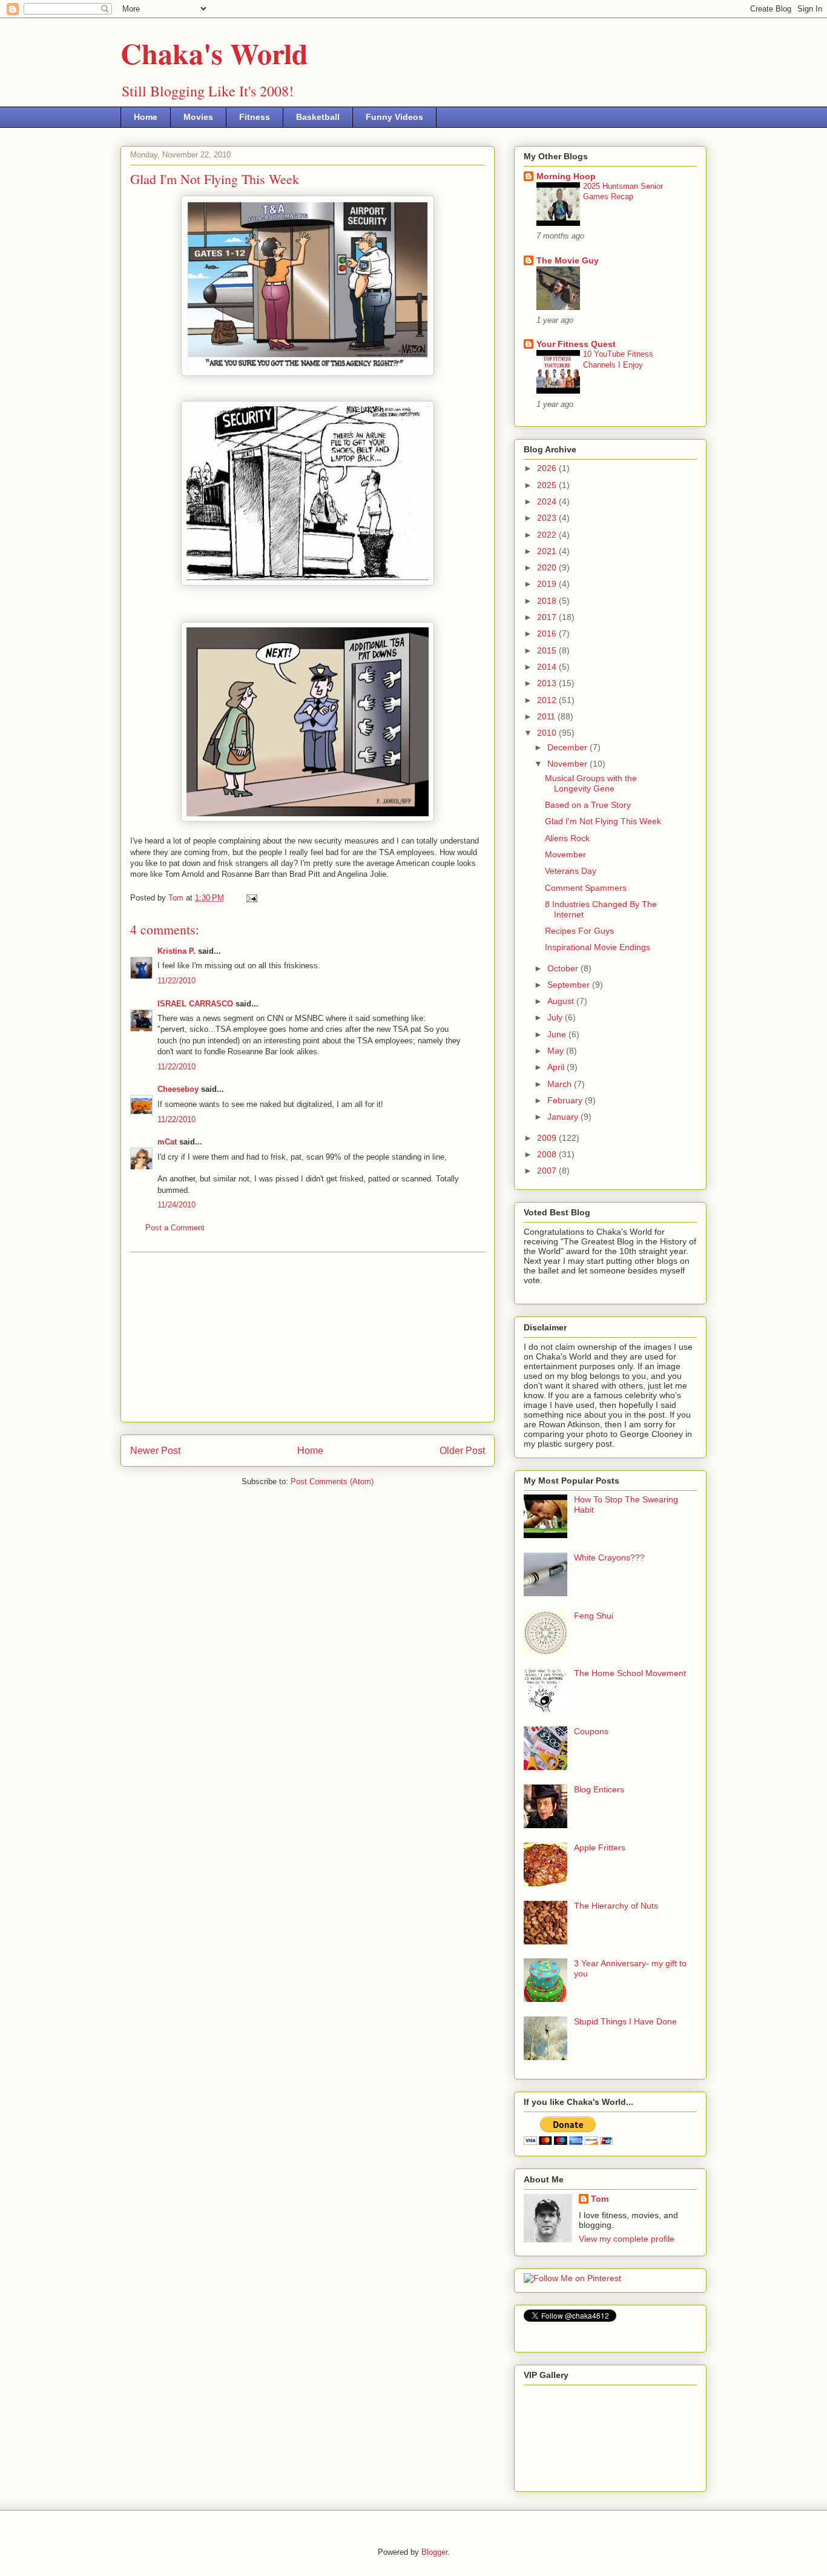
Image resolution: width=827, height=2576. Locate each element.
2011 (547, 716)
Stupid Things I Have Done (625, 2021)
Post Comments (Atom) (332, 1481)
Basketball (318, 117)
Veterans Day (571, 871)
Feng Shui (594, 1616)
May (557, 1051)
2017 (548, 617)
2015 (548, 650)
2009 (548, 1138)
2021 (548, 551)
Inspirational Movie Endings (598, 947)
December (568, 747)
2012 (548, 700)
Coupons (591, 1731)
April (557, 1067)
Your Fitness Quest (576, 344)
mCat (167, 1142)
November (568, 764)
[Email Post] (251, 898)
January (564, 1117)
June (558, 1034)
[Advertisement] (308, 1337)
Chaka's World (214, 53)
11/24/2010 (176, 1205)
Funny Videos (394, 117)
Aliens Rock (567, 838)
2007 (548, 1171)
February (566, 1100)
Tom (600, 2199)
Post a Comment (175, 1228)
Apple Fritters (600, 1848)
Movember (565, 854)
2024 (548, 501)
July (556, 1017)
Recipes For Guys (579, 931)
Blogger (434, 2552)
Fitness (255, 117)
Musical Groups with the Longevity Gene (591, 783)
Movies (198, 117)
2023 (548, 518)
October (564, 968)
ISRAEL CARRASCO (195, 1004)
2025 (548, 485)
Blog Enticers (599, 1789)
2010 (548, 733)
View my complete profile (627, 2239)
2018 (548, 601)
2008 (548, 1154)
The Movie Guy (568, 260)
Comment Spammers (586, 888)
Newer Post (155, 1451)
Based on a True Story (588, 805)
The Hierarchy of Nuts (616, 1906)
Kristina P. (176, 951)
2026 (548, 468)
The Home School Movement (630, 1673)
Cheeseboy (178, 1089)
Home (146, 117)
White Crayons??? (609, 1557)
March (561, 1084)
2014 (548, 667)
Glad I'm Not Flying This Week (603, 821)
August (562, 1001)
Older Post (462, 1451)
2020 (548, 567)
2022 (548, 535)
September (570, 985)
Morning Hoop (566, 176)
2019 (548, 584)
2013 (548, 683)
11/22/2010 (176, 981)
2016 (548, 633)
